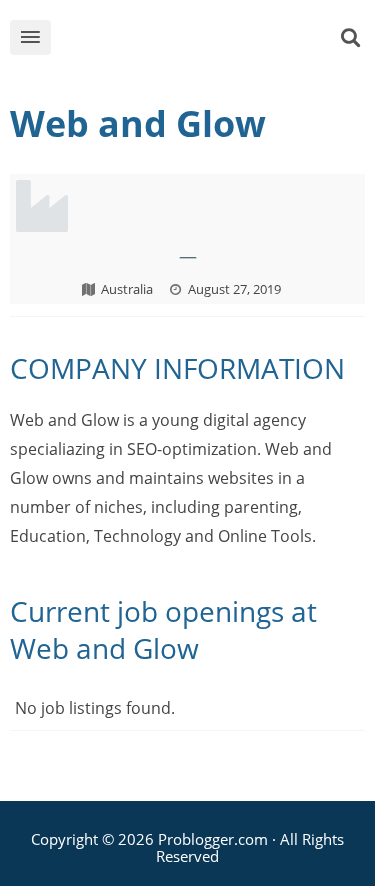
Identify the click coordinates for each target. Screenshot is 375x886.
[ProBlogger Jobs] (202, 41)
